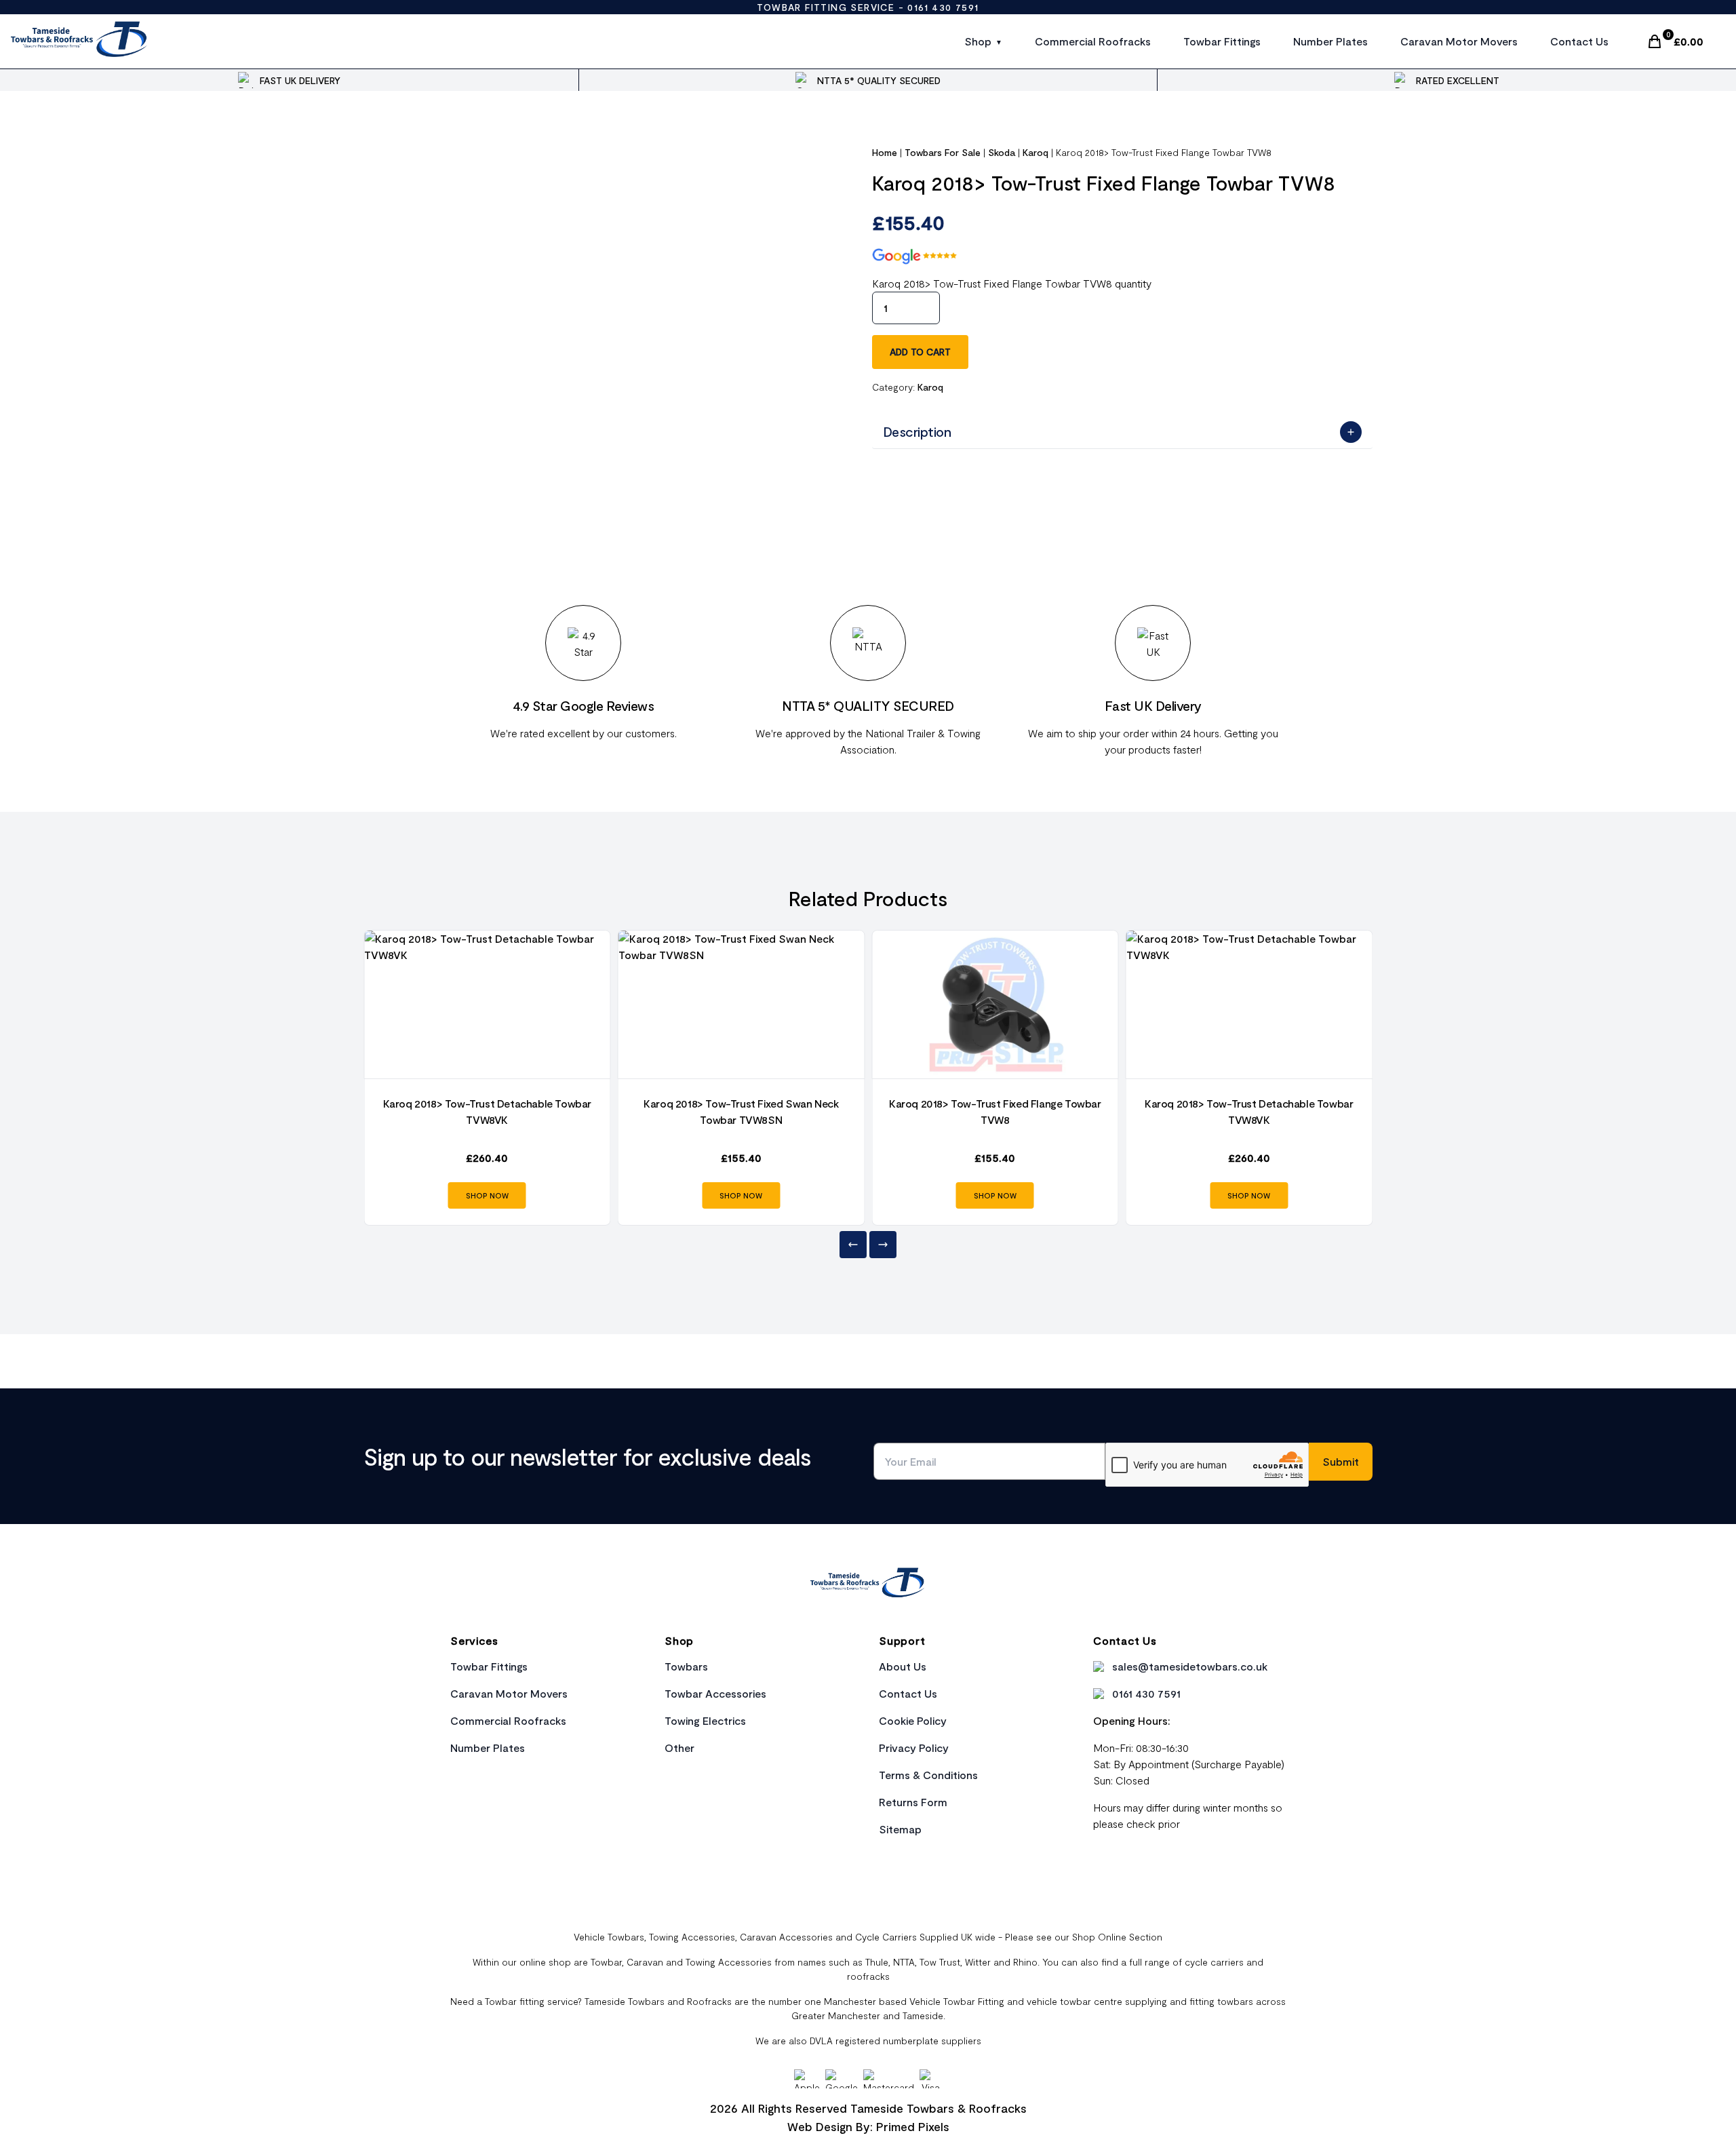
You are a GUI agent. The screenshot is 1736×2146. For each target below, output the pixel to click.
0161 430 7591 (943, 7)
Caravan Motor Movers (1459, 41)
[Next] (883, 1245)
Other (679, 1748)
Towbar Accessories (715, 1693)
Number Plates (1330, 41)
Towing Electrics (705, 1720)
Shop (978, 41)
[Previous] (853, 1245)
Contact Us (1579, 41)
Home (885, 152)
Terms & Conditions (928, 1775)
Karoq (1035, 152)
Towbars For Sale (943, 152)
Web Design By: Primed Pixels (868, 2126)
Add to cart (920, 352)
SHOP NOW (487, 1195)
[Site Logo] (80, 41)
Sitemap (900, 1829)
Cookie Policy (913, 1720)
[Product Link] (487, 1004)
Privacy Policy (914, 1748)
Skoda (1002, 152)
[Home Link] (868, 1584)
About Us (903, 1666)
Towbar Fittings (1222, 41)
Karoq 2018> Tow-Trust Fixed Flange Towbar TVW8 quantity (1012, 283)
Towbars (686, 1666)
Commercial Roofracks (1093, 41)
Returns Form (913, 1802)
